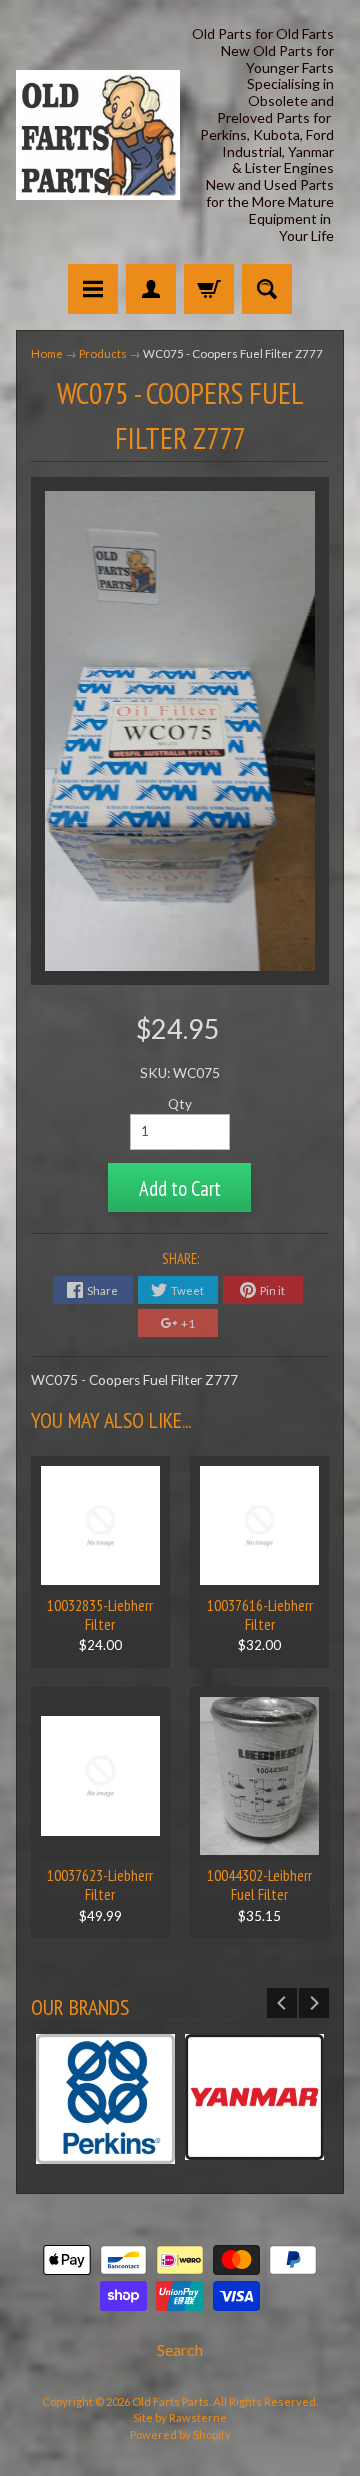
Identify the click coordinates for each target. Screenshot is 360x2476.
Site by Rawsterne (180, 2417)
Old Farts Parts (170, 2401)
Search (180, 2349)
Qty (180, 1104)
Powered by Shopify (180, 2434)
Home (47, 353)
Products (103, 353)
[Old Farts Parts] (98, 135)
